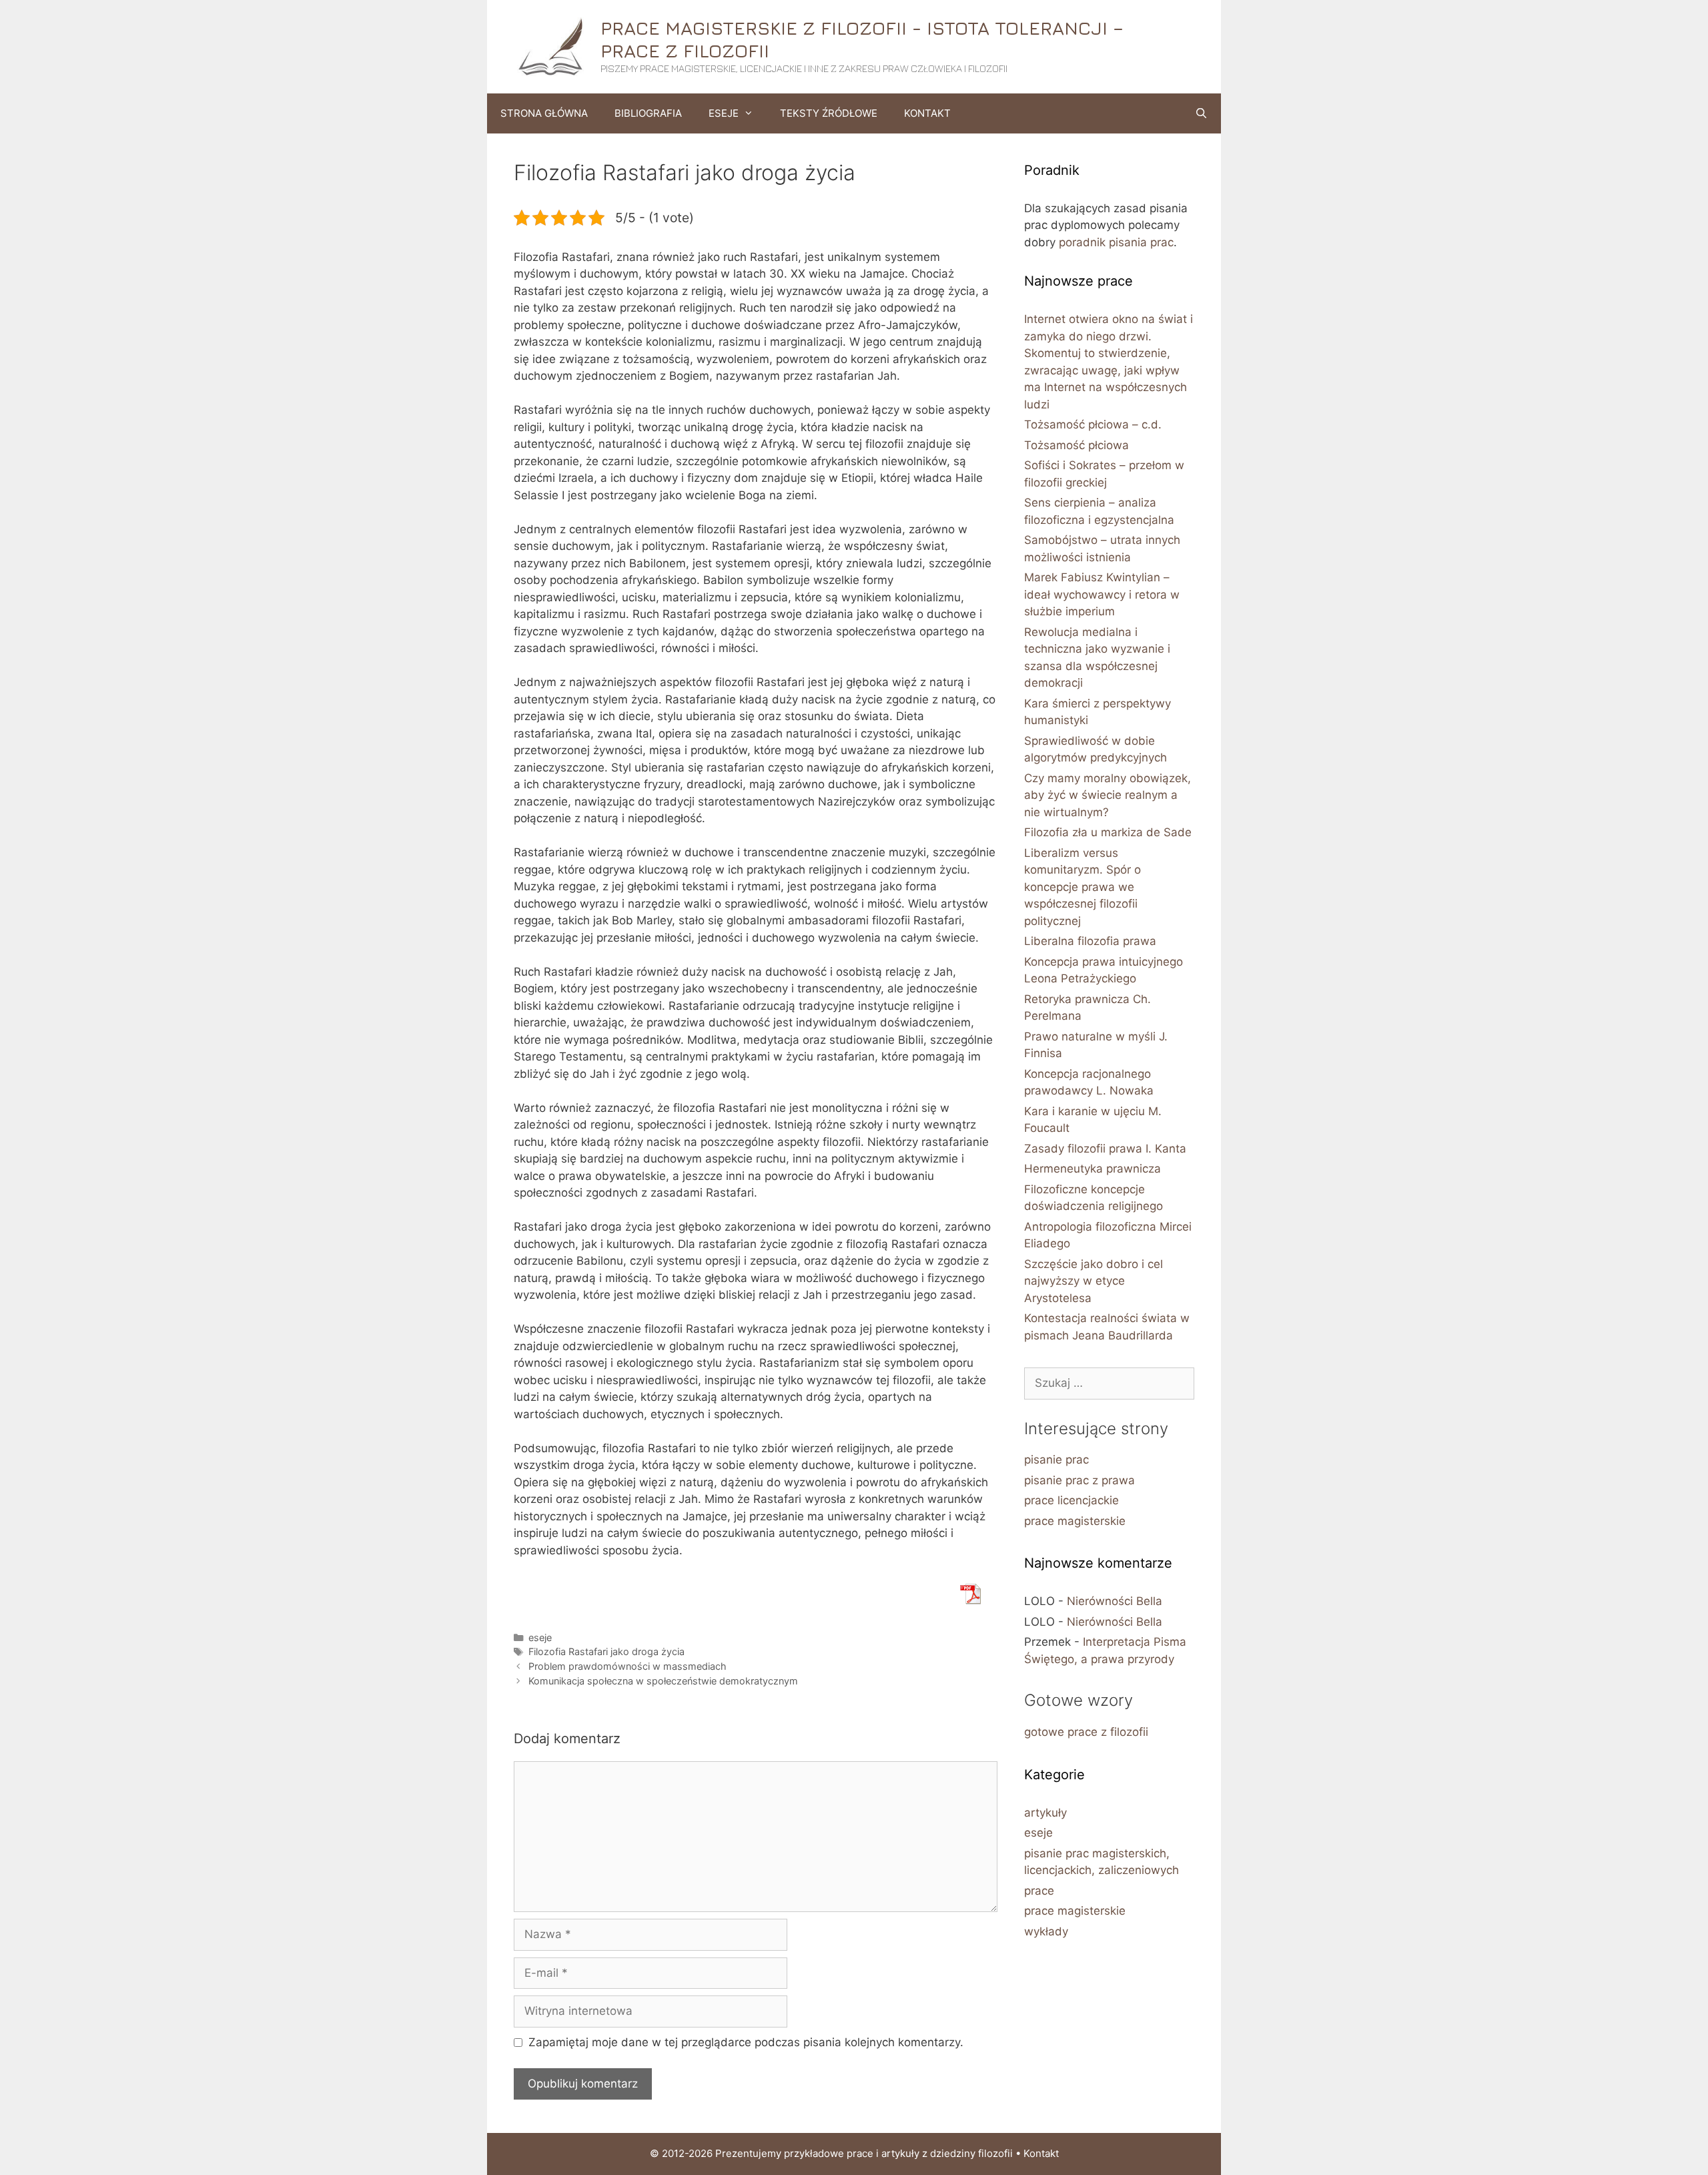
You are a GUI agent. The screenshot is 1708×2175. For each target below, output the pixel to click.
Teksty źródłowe (829, 113)
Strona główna (544, 113)
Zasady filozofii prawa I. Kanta (1105, 1149)
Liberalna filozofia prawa (1090, 941)
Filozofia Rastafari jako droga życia (606, 1651)
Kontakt (927, 113)
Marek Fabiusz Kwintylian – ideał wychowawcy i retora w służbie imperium (1102, 594)
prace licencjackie (1072, 1500)
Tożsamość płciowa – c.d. (1093, 424)
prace (1039, 1891)
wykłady (1046, 1931)
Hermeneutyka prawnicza (1093, 1169)
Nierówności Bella (1115, 1601)
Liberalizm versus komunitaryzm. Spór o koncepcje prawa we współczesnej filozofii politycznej (1083, 887)
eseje (540, 1637)
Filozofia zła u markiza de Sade (1108, 832)
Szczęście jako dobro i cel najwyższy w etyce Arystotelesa (1094, 1281)
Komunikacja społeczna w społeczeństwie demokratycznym (663, 1681)
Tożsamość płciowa (1077, 445)
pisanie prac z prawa (1080, 1480)
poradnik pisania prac (1116, 242)
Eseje (724, 113)
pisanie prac (1056, 1460)
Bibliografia (648, 113)
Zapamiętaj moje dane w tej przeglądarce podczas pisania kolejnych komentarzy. (746, 2042)
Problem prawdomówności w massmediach (627, 1666)
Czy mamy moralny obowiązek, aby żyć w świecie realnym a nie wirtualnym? (1108, 795)
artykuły (1045, 1813)
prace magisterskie (1075, 1521)
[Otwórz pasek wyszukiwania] (1201, 113)
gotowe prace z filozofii (1086, 1732)
